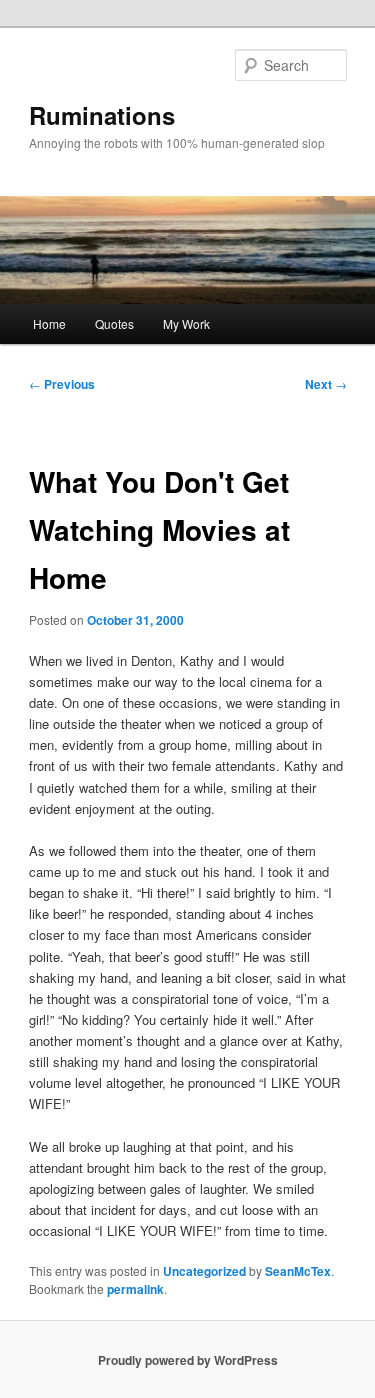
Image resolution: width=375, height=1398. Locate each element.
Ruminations (102, 115)
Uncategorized (204, 1271)
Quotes (114, 323)
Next (326, 384)
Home (49, 323)
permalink (135, 1289)
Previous (62, 384)
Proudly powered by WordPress (188, 1360)
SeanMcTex (298, 1271)
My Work (186, 323)
